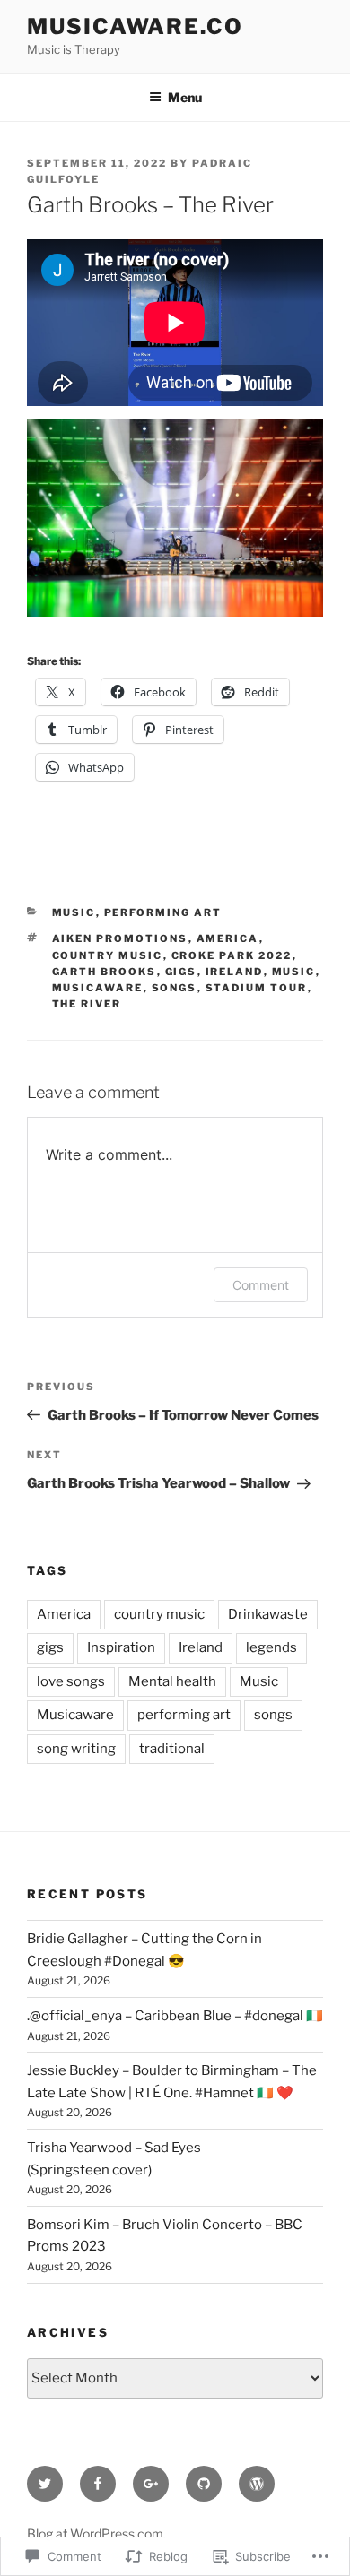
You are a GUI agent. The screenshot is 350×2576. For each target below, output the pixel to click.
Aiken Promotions (120, 938)
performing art (163, 912)
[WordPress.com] (257, 2484)
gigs (181, 972)
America (228, 938)
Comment (261, 1285)
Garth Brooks (105, 972)
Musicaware (98, 988)
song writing (76, 1749)
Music (74, 912)
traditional (172, 1749)
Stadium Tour (257, 988)
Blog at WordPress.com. (96, 2533)
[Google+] (151, 2484)
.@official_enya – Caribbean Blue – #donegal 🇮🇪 (175, 2016)
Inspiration (121, 1647)
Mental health (172, 1681)
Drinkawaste (268, 1614)
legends (271, 1647)
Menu (185, 97)
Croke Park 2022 (232, 955)
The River (87, 1004)
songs (175, 988)
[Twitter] (45, 2484)
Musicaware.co (135, 26)
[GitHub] (204, 2484)
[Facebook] (98, 2484)
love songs (71, 1681)
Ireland (235, 972)
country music (108, 955)
